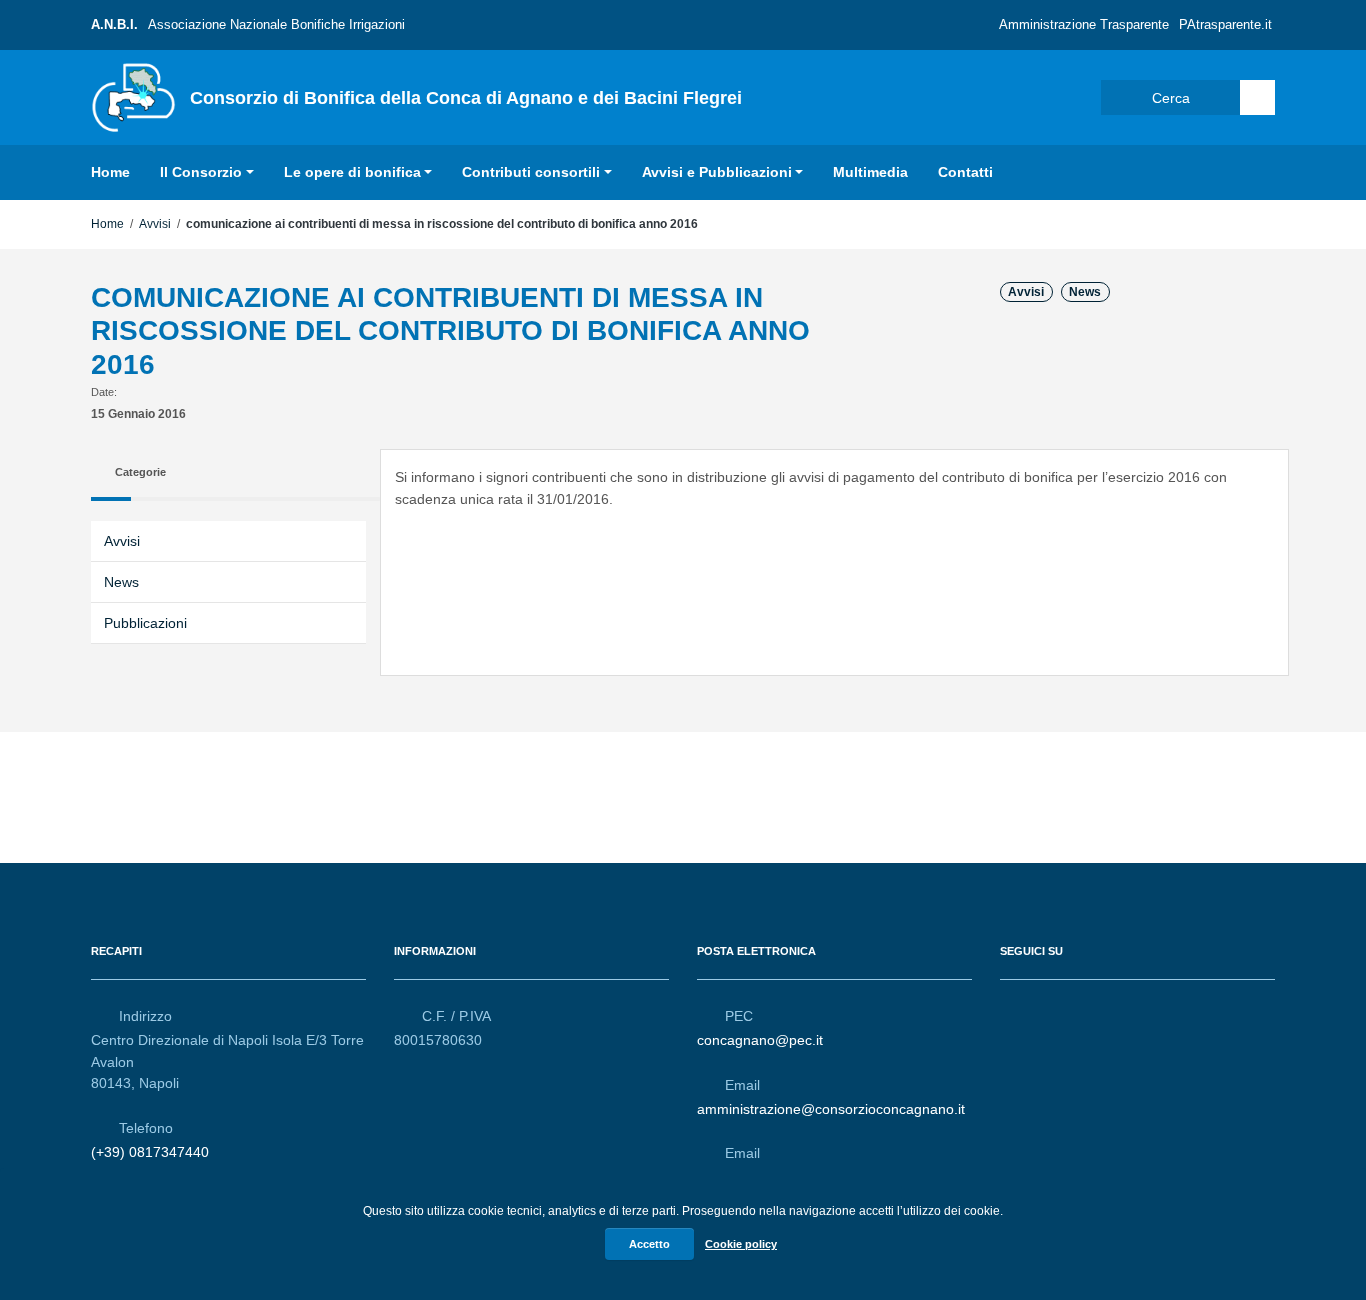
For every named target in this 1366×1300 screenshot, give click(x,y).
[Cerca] (1257, 97)
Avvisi (155, 224)
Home (110, 172)
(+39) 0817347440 (150, 1152)
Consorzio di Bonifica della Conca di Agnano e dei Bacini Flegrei (466, 98)
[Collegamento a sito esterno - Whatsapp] (1084, 1007)
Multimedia (870, 172)
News (1085, 292)
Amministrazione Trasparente (1084, 24)
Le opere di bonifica (352, 172)
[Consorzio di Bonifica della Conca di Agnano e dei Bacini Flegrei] (133, 96)
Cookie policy (741, 1244)
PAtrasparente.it (1225, 24)
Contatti (965, 172)
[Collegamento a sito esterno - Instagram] (1048, 1007)
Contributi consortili (531, 172)
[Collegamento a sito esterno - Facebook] (1012, 1007)
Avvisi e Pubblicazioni (717, 172)
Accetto (649, 1244)
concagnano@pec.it (760, 1040)
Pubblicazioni (145, 623)
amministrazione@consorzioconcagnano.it (831, 1109)
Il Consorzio (201, 172)
